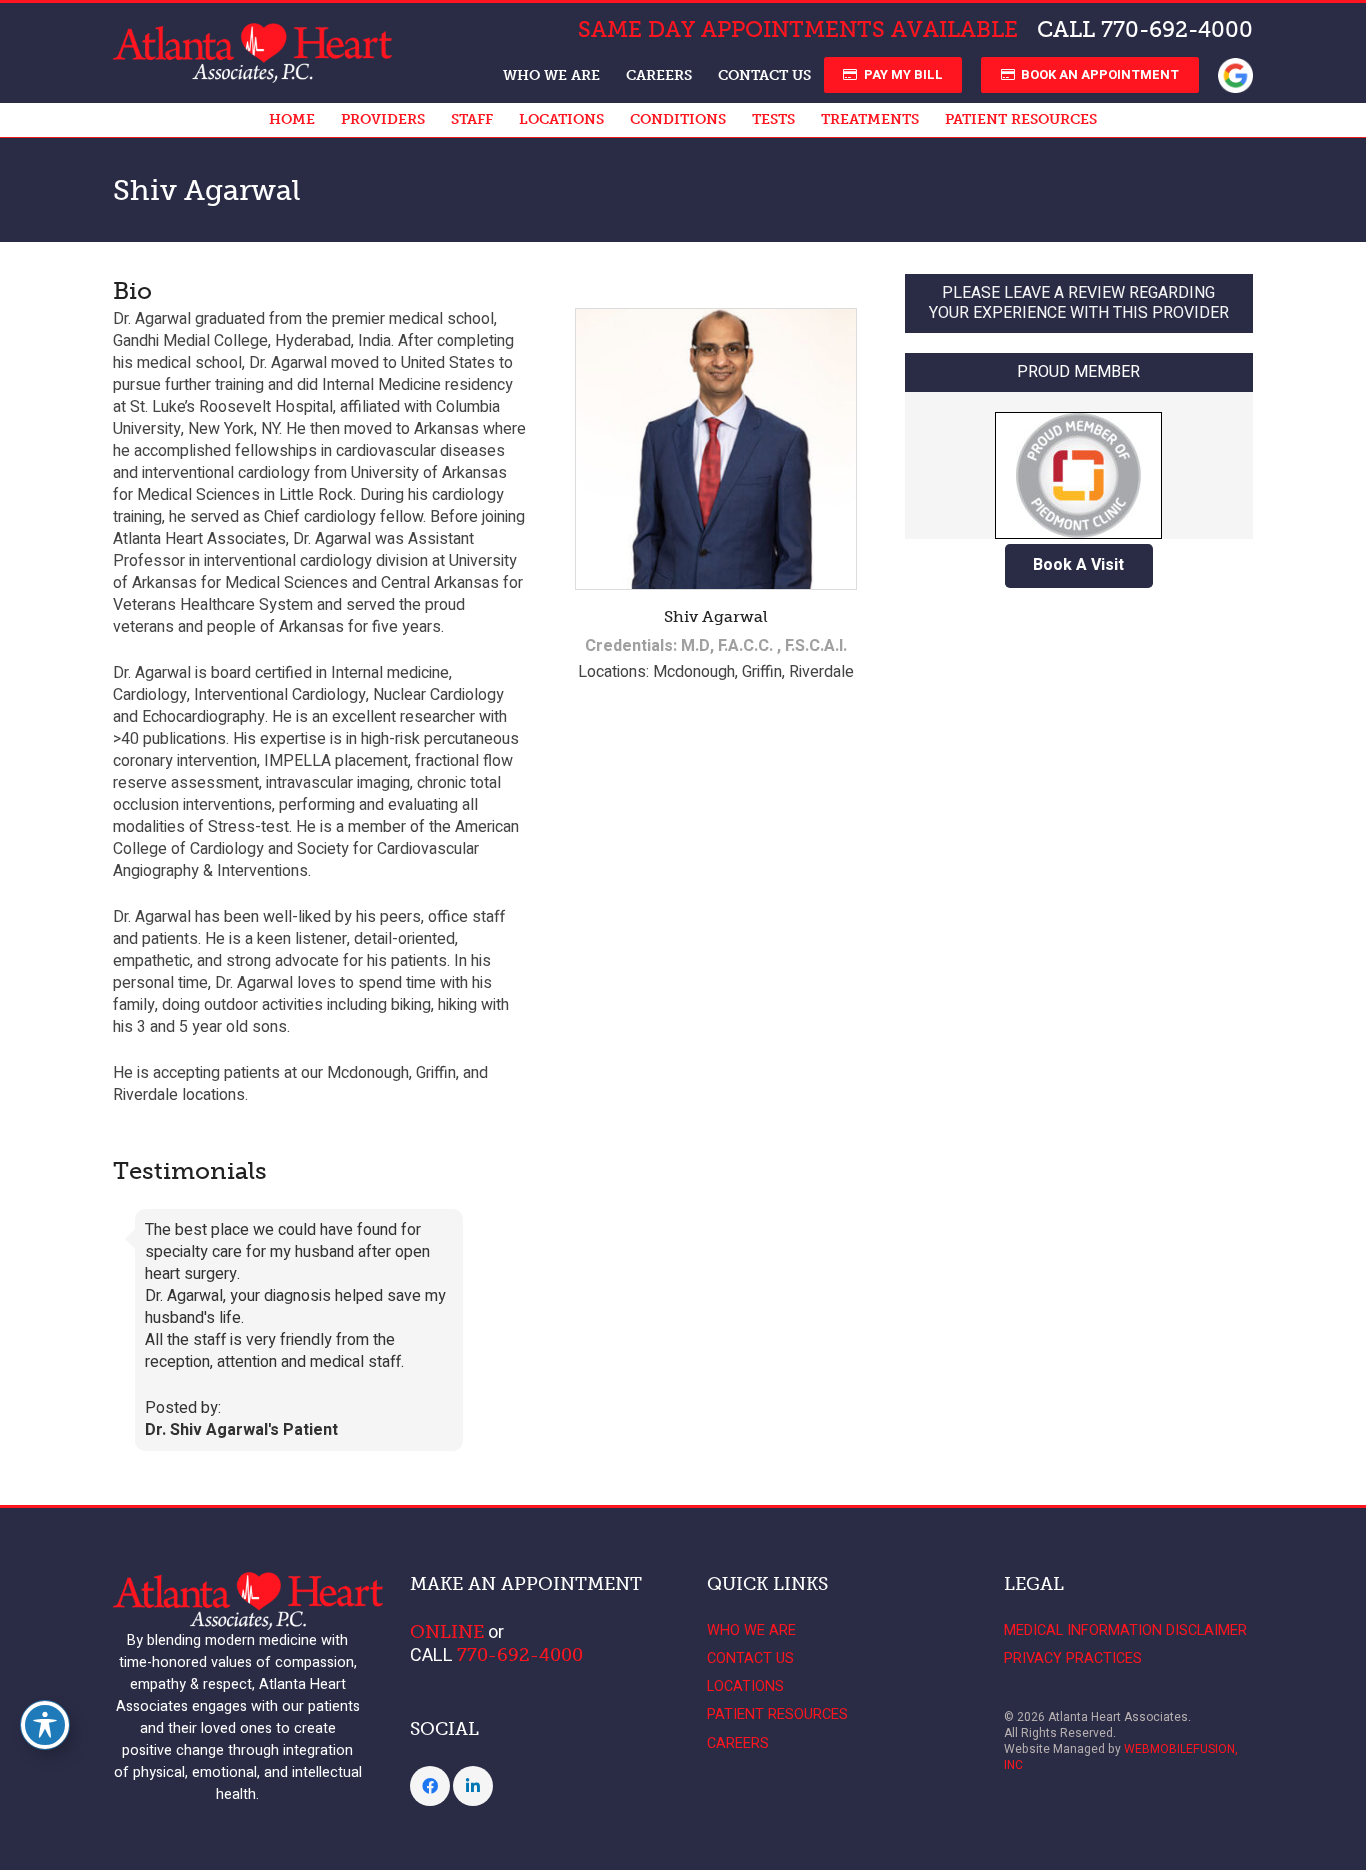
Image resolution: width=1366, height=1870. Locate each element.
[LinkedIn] (473, 1786)
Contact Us (750, 1658)
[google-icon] (1235, 75)
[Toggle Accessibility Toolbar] (45, 1725)
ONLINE (447, 1632)
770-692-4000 (1177, 29)
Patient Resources (777, 1714)
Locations (745, 1686)
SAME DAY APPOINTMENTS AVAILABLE (798, 29)
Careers (738, 1743)
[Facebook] (430, 1786)
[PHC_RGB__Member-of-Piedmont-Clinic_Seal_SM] (1079, 465)
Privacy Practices (1073, 1658)
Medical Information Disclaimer (1125, 1630)
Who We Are (751, 1630)
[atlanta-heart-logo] (252, 53)
